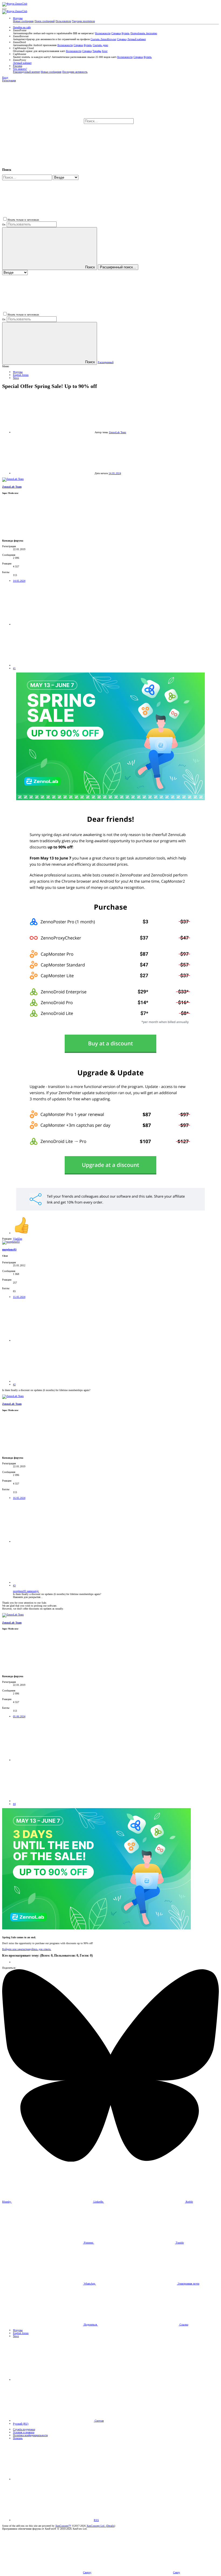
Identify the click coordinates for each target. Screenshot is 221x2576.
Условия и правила (24, 2432)
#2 (14, 1384)
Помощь (18, 2438)
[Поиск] (175, 121)
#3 (14, 1585)
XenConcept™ (63, 2526)
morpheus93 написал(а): (26, 1591)
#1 (14, 668)
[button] (4, 9)
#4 (14, 1804)
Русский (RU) (21, 2424)
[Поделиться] (53, 624)
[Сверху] (53, 2479)
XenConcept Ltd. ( (97, 2526)
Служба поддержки (24, 2429)
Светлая (99, 2421)
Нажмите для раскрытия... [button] (28, 1597)
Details (110, 2526)
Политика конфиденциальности (30, 2435)
